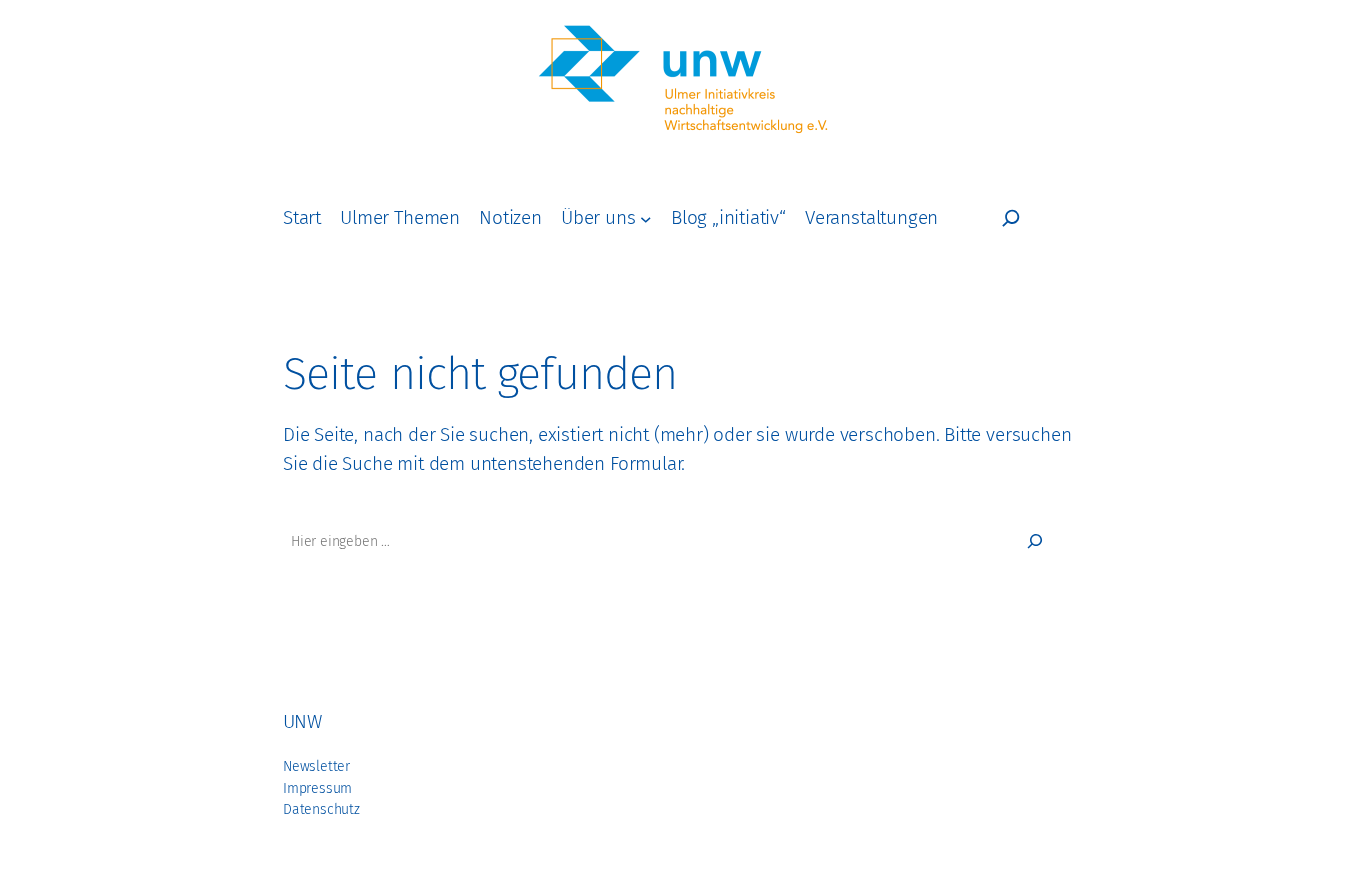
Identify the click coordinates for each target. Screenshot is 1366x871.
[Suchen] (1035, 541)
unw (302, 721)
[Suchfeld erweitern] (1011, 218)
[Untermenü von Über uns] (646, 218)
